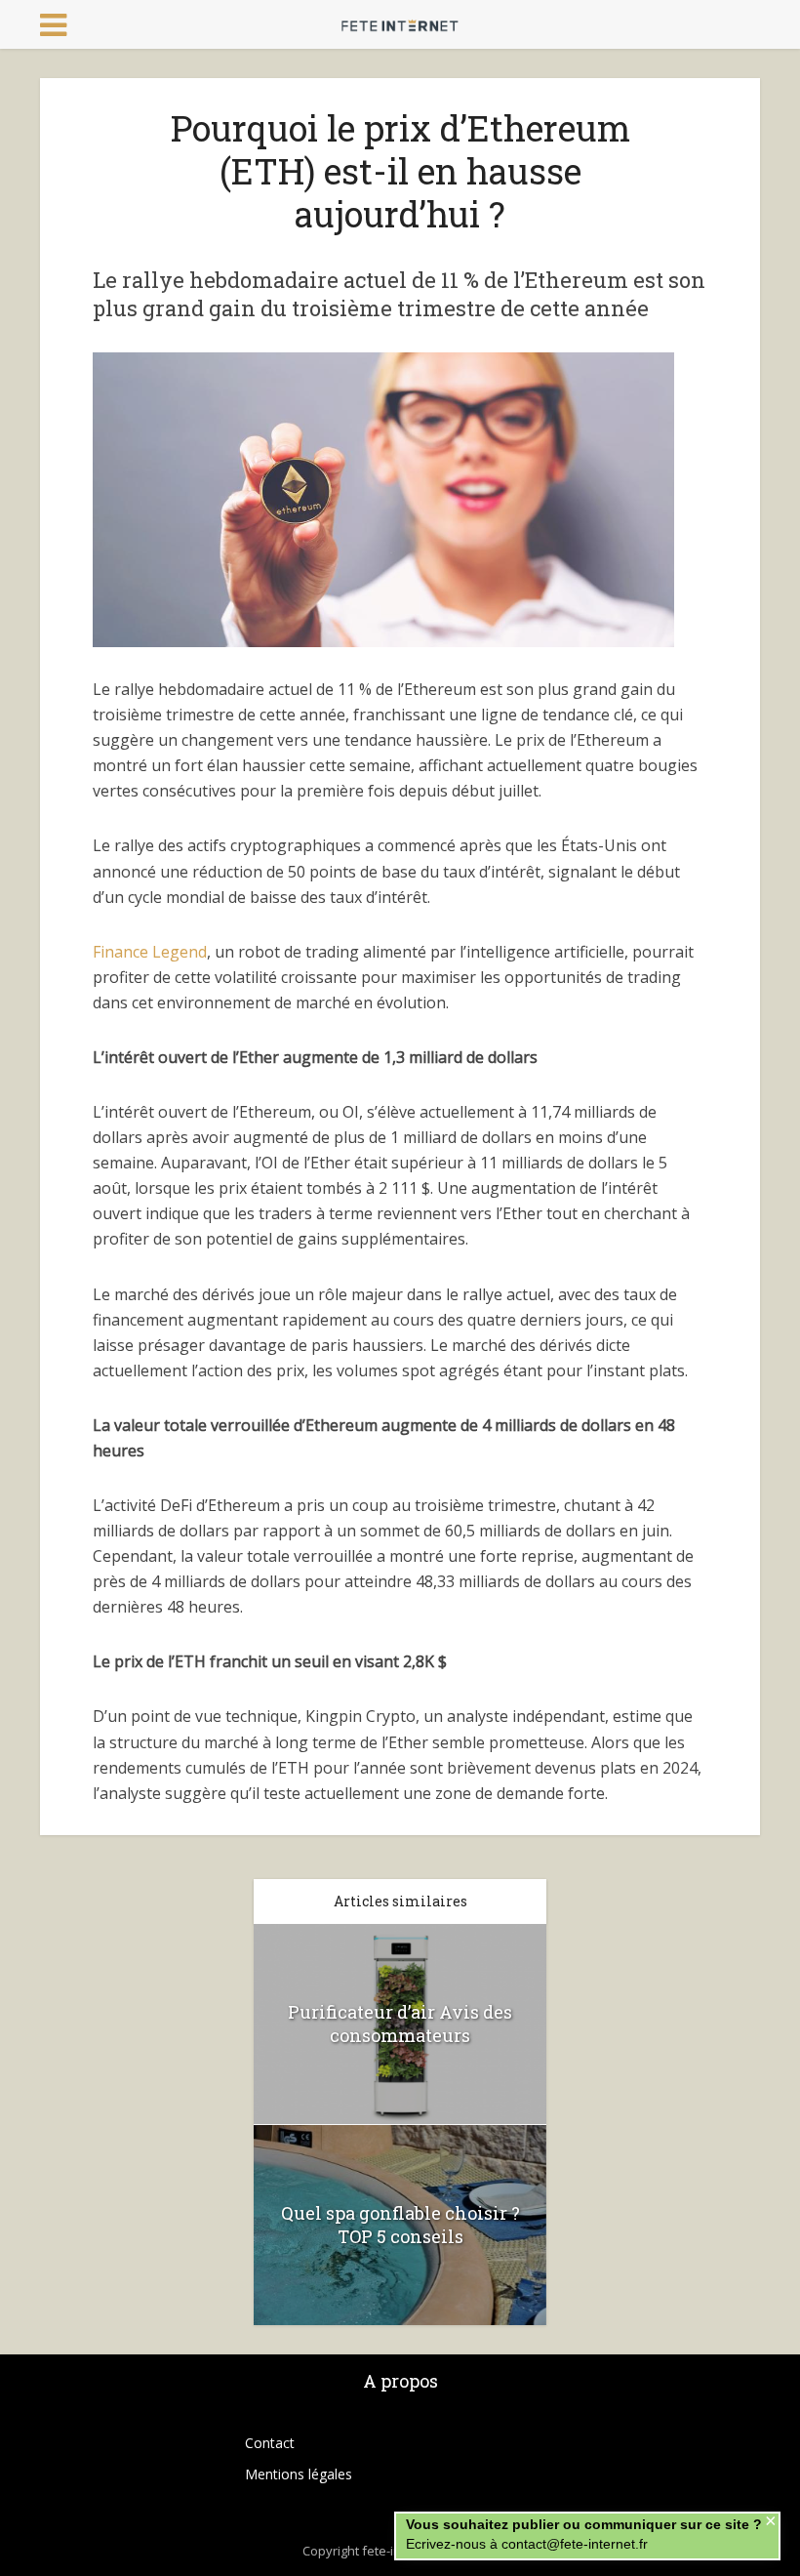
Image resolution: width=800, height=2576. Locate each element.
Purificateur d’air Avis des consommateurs (400, 2024)
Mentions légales (299, 2474)
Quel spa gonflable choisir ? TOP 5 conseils (400, 2225)
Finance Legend (150, 952)
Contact (270, 2443)
